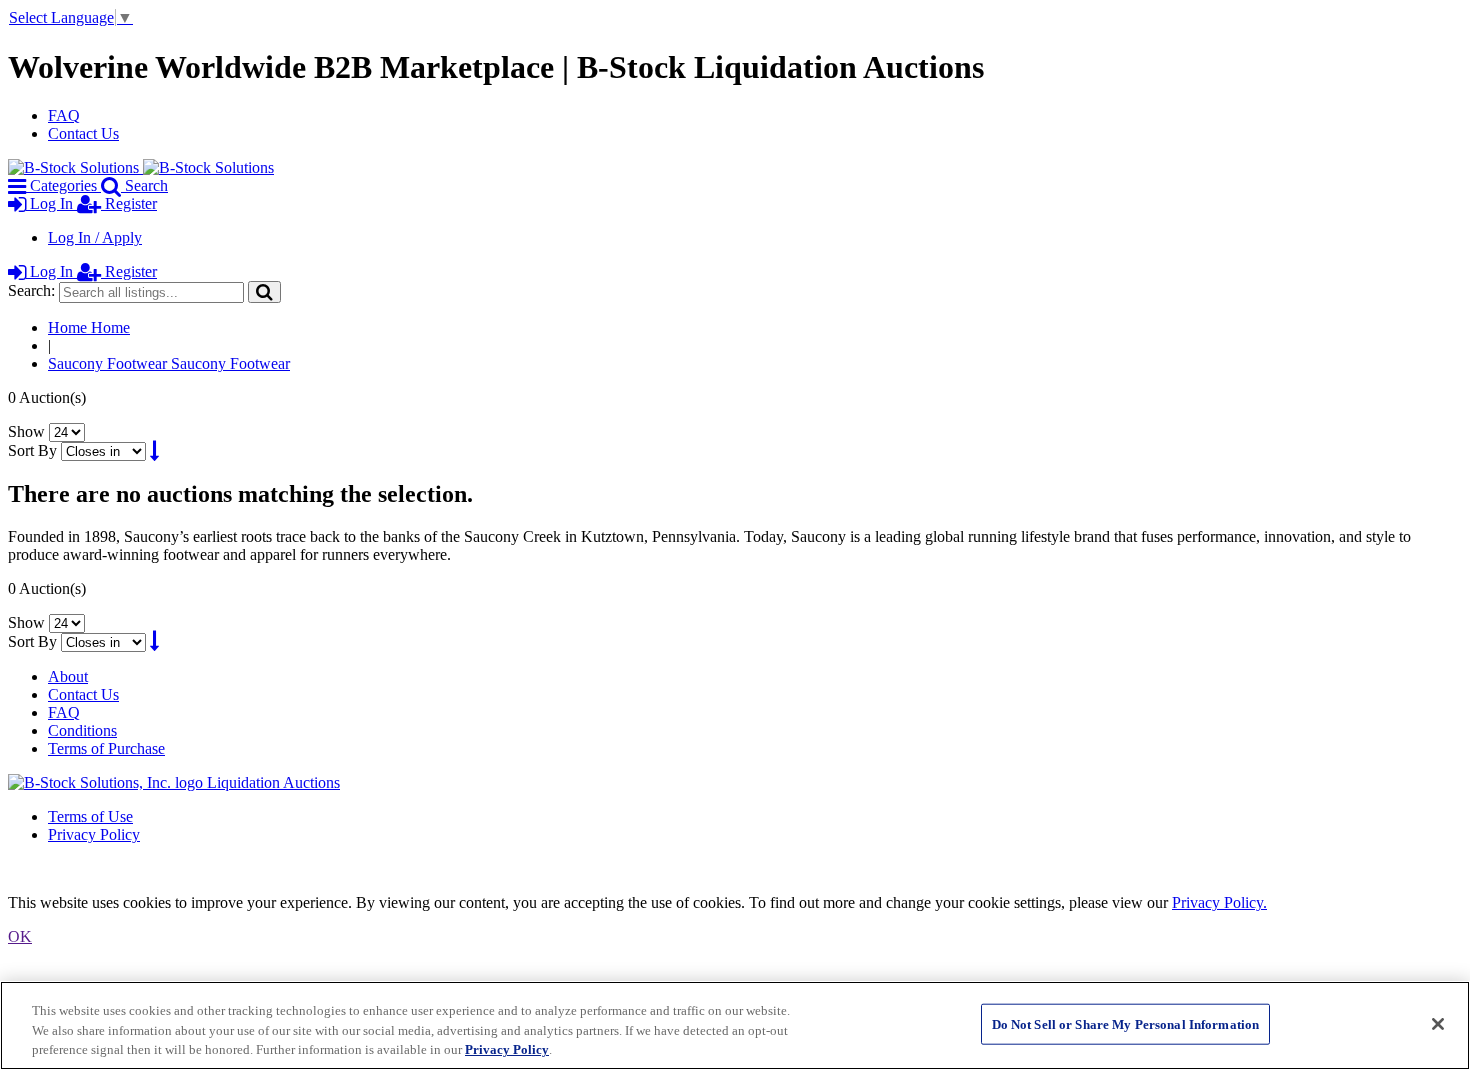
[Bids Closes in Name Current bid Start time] (105, 450)
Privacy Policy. (1219, 902)
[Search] (264, 291)
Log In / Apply (95, 237)
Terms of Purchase (106, 748)
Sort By (32, 450)
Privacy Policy (94, 834)
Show (26, 431)
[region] (735, 1025)
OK (20, 936)
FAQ (64, 115)
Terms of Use (90, 816)
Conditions (82, 730)
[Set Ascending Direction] (154, 450)
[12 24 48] (67, 431)
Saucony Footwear (169, 363)
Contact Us (83, 133)
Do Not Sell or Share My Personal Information (1126, 1023)
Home (89, 327)
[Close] (1438, 1024)
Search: (31, 290)
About (68, 676)
